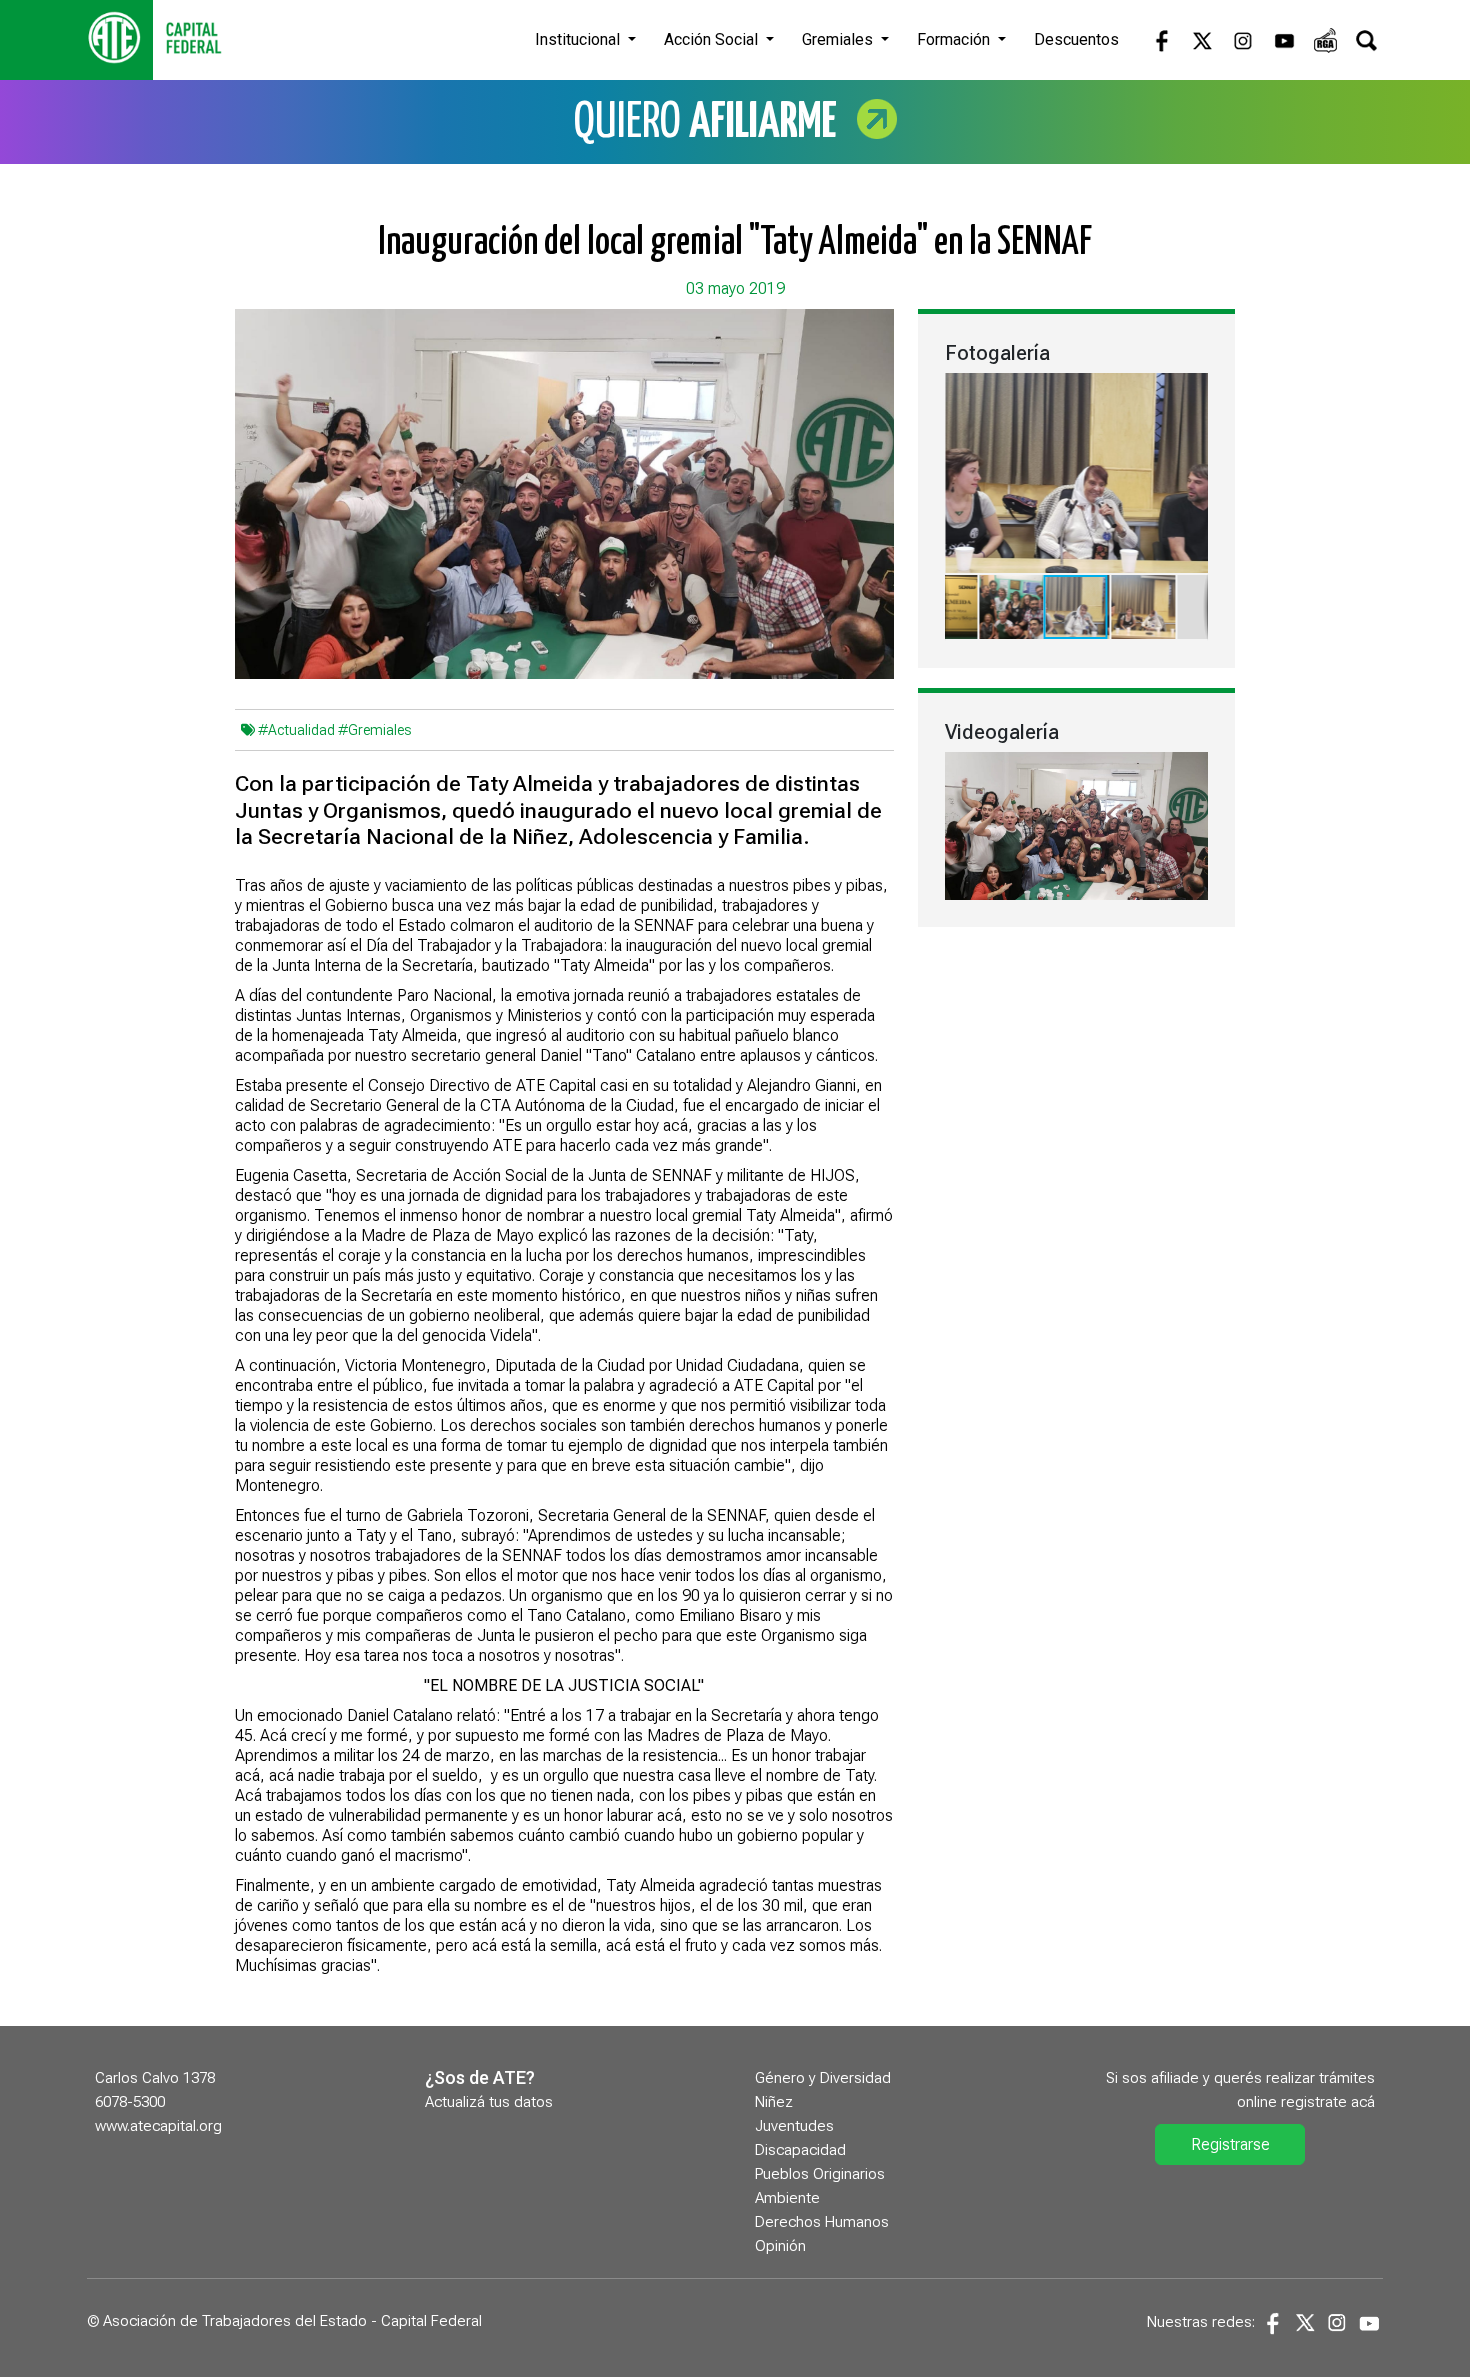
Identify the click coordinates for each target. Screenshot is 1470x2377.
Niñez (774, 2102)
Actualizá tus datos (489, 2102)
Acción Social (713, 39)
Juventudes (794, 2126)
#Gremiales (374, 730)
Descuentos (1076, 39)
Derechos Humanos (822, 2222)
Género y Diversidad (823, 2078)
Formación (955, 39)
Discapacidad (800, 2150)
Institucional (579, 39)
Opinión (780, 2246)
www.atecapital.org (158, 2126)
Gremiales (839, 39)
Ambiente (787, 2198)
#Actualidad (296, 730)
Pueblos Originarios (820, 2174)
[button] (1190, 391)
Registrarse (1230, 2144)
